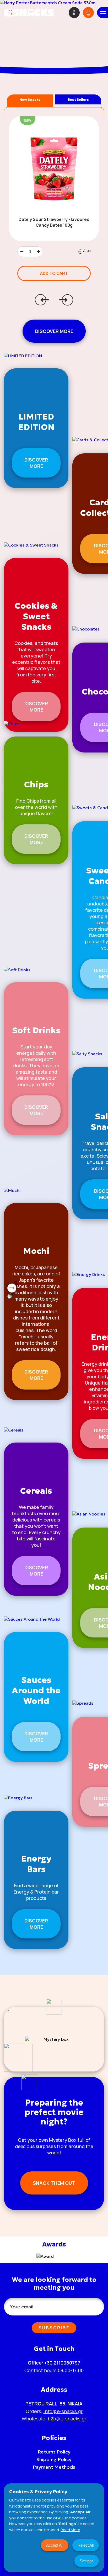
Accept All (55, 2545)
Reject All (86, 2545)
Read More (70, 2530)
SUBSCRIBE (54, 2328)
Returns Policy (54, 2452)
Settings (87, 2561)
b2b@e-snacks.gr (67, 2419)
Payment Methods (54, 2467)
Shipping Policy (54, 2459)
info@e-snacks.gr (63, 2411)
